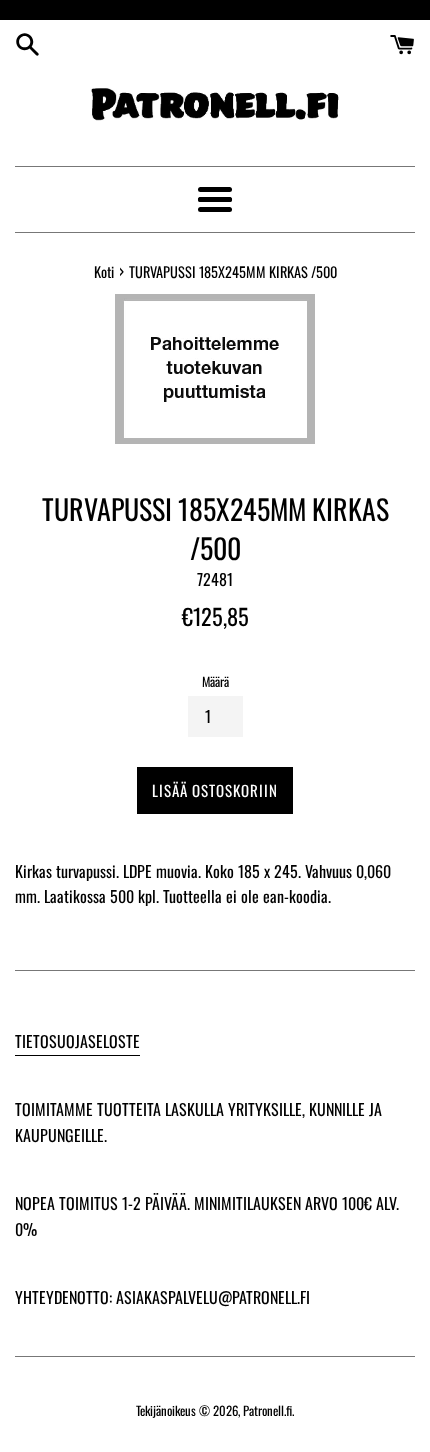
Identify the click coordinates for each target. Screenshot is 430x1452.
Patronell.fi (267, 1410)
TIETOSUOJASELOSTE (77, 1041)
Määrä (215, 681)
